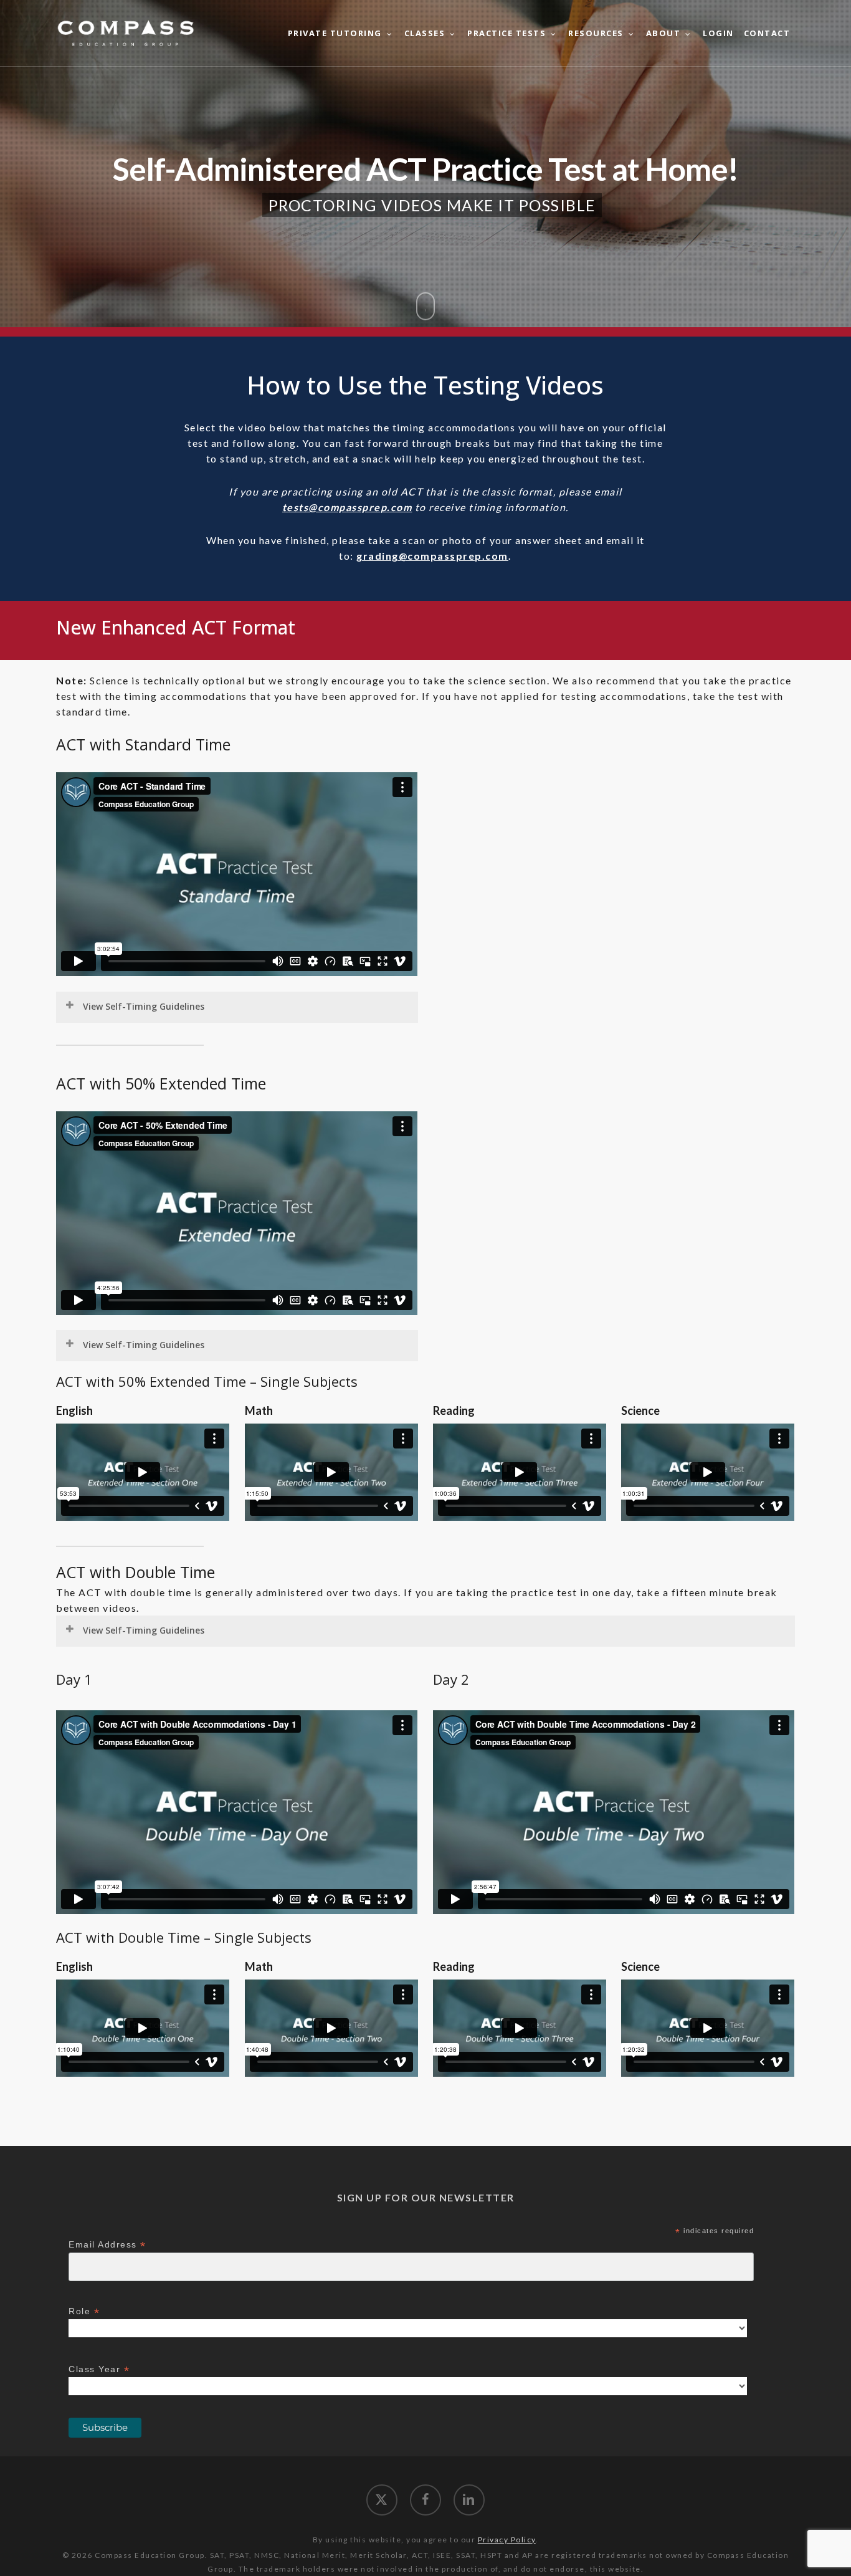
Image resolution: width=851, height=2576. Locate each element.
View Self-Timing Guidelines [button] (144, 1006)
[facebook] (425, 2500)
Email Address (107, 2245)
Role (84, 2311)
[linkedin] (469, 2500)
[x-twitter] (382, 2500)
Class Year (99, 2369)
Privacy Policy (507, 2540)
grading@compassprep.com (432, 556)
